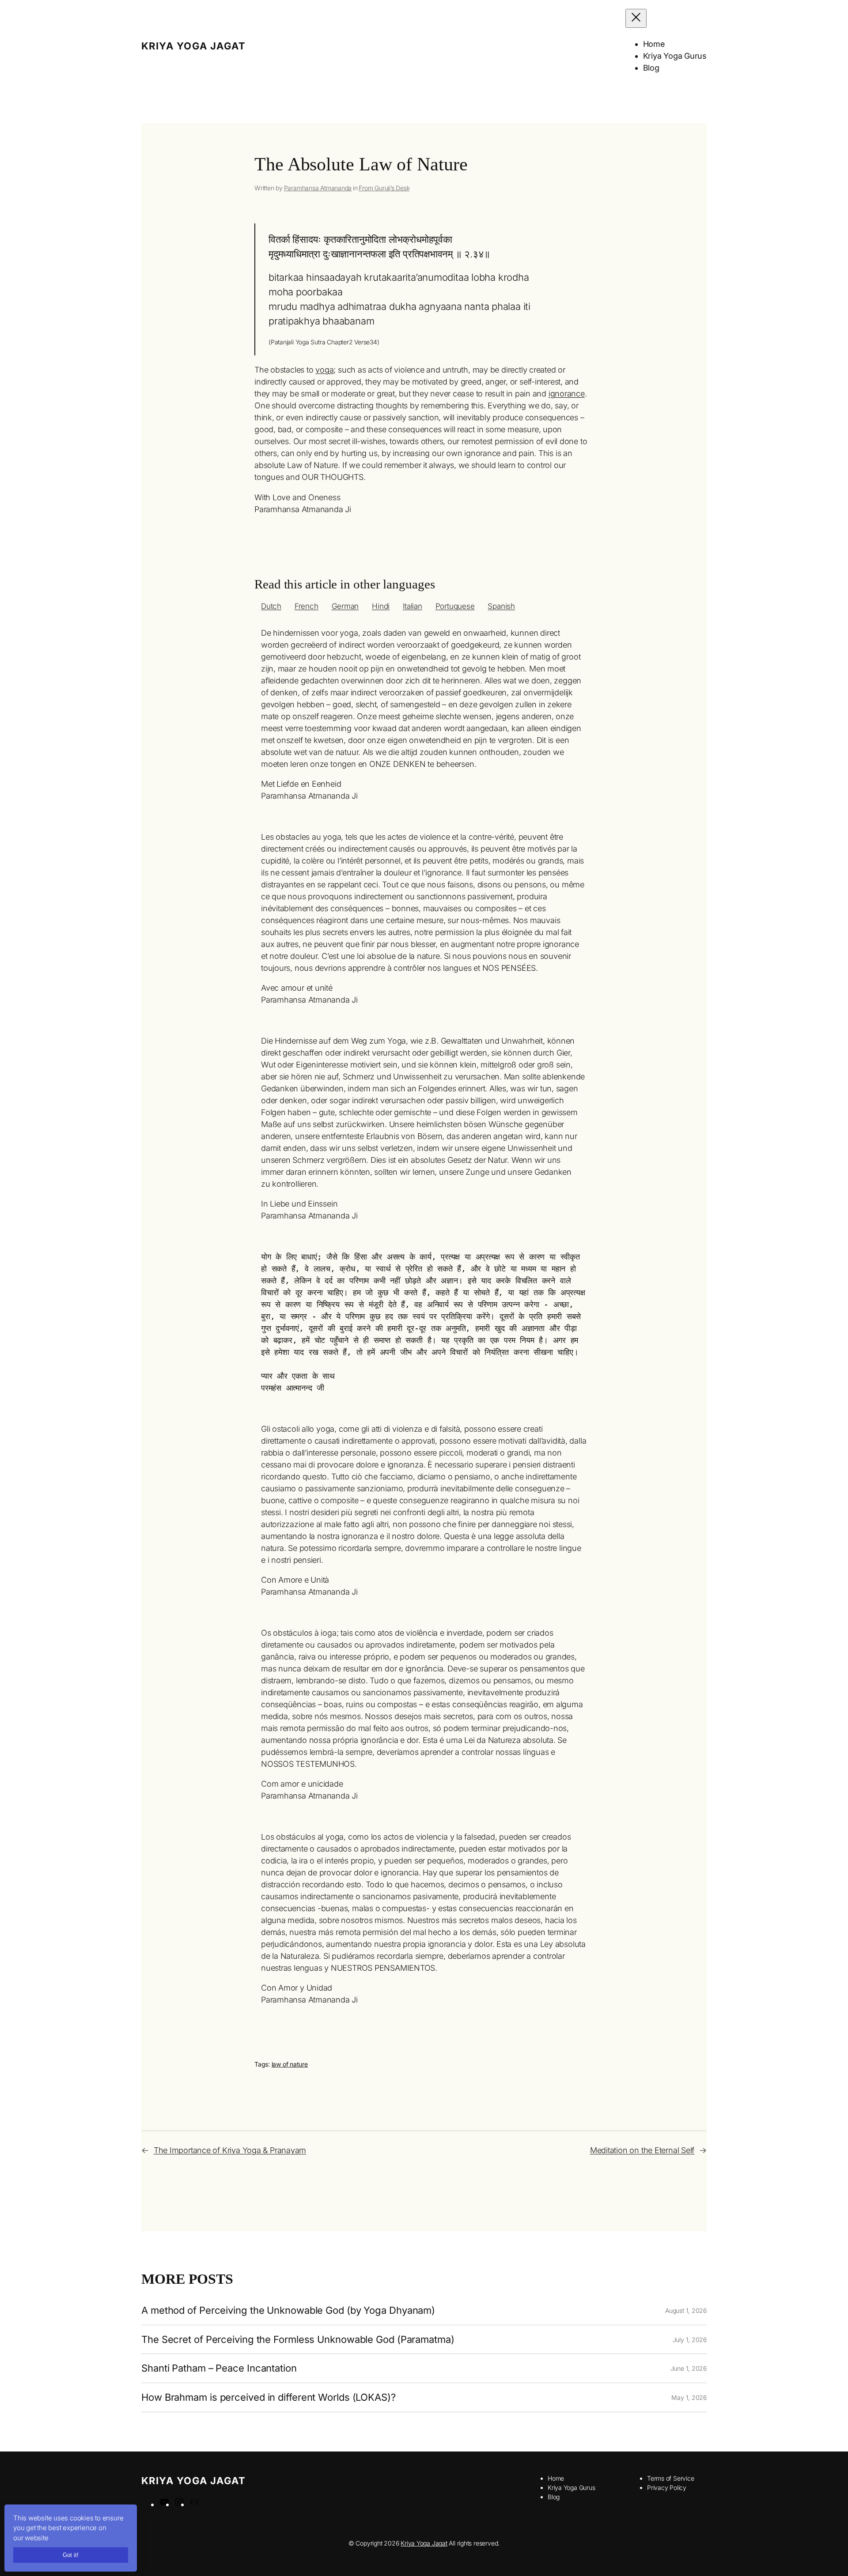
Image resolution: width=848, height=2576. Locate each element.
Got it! (71, 2555)
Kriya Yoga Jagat (193, 46)
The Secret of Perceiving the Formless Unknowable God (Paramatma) (298, 2340)
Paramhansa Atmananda (318, 188)
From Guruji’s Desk (384, 188)
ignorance (567, 394)
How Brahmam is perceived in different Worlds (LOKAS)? (269, 2397)
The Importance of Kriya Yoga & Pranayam (230, 2150)
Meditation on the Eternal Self (642, 2150)
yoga (324, 370)
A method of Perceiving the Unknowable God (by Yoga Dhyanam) (288, 2310)
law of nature (290, 2064)
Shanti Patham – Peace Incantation (219, 2368)
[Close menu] (636, 18)
